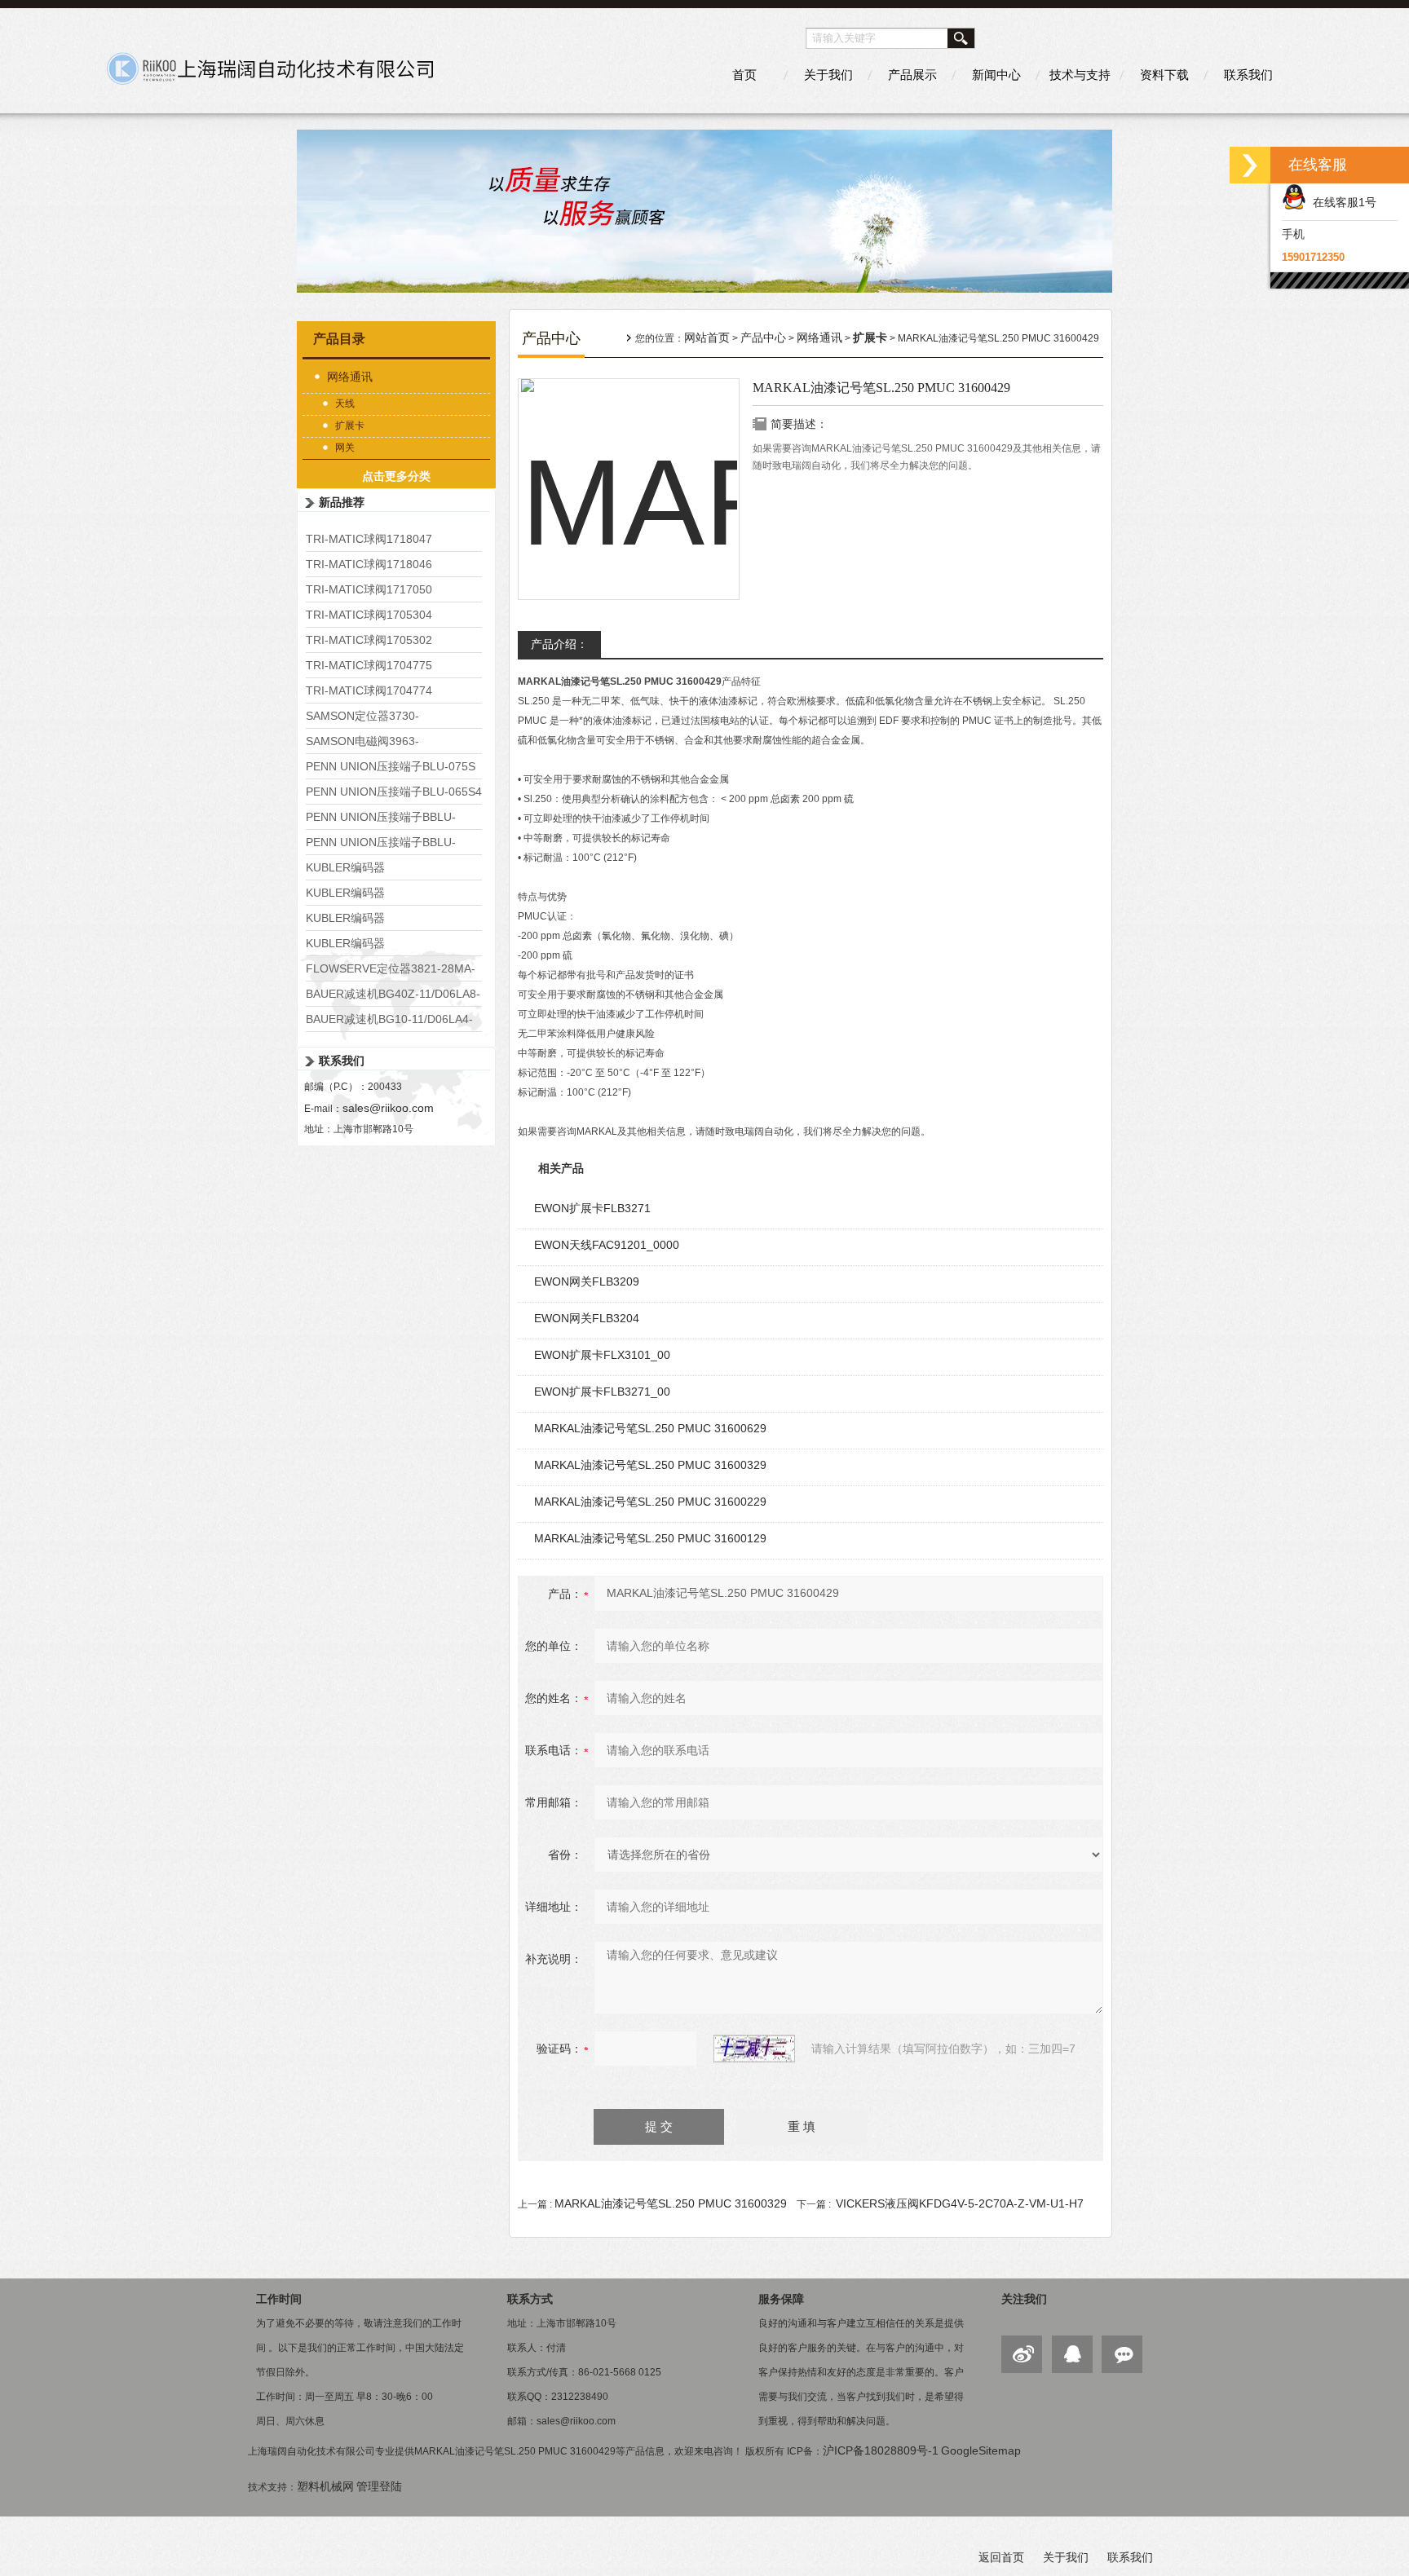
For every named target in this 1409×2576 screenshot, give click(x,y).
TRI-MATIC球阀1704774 (369, 690)
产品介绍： (559, 644)
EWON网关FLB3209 (587, 1281)
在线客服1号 (1341, 202)
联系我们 (1248, 75)
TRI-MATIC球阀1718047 (369, 539)
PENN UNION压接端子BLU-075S (391, 766)
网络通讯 (350, 377)
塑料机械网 (325, 2486)
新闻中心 (996, 75)
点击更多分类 (396, 476)
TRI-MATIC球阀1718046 (369, 564)
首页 (744, 75)
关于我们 (828, 75)
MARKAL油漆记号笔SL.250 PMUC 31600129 (650, 1538)
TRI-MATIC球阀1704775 (369, 665)
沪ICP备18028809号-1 (881, 2450)
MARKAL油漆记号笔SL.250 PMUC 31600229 (650, 1502)
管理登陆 (379, 2486)
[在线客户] (1250, 165)
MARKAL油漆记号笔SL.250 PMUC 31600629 (650, 1428)
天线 (345, 404)
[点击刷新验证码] (754, 2049)
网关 (345, 448)
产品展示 (912, 75)
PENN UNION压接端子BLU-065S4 (394, 792)
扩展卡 (350, 426)
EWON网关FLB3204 (587, 1318)
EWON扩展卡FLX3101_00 (602, 1355)
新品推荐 (342, 502)
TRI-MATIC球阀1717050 (369, 589)
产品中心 (763, 337)
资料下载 (1164, 75)
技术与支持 (1080, 75)
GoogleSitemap (981, 2450)
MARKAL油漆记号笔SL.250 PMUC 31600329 (650, 1465)
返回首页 (1001, 2557)
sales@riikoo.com (388, 1108)
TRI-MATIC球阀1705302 (369, 640)
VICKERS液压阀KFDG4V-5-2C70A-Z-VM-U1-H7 (960, 2203)
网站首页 (707, 337)
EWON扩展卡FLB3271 (592, 1208)
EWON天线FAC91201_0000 (607, 1245)
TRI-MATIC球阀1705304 (369, 615)
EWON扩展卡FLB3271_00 (602, 1392)
